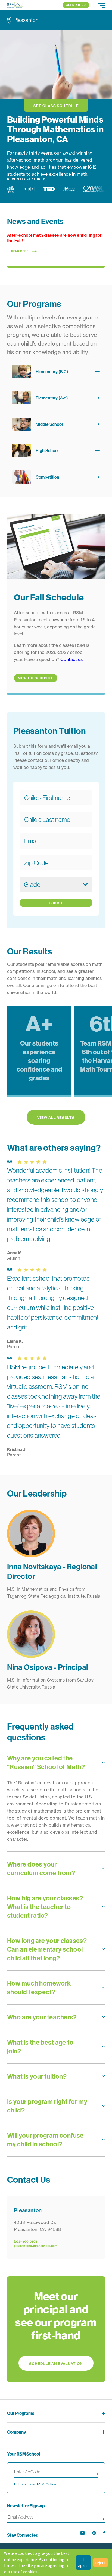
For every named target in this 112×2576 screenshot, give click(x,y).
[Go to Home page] (15, 5)
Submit (56, 903)
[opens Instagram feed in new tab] (94, 2533)
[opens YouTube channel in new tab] (83, 2533)
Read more (20, 251)
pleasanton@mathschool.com (36, 2246)
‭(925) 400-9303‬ (26, 2241)
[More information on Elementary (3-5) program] (56, 398)
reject (101, 2562)
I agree (83, 2562)
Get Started (76, 5)
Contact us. (72, 659)
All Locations (24, 2484)
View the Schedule (36, 678)
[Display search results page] (96, 2473)
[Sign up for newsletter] (102, 2518)
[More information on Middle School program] (56, 424)
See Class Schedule (56, 106)
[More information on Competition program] (56, 477)
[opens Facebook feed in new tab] (104, 2533)
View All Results (56, 1118)
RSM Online (47, 2484)
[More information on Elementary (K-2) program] (56, 372)
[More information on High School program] (56, 450)
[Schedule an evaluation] (56, 2329)
